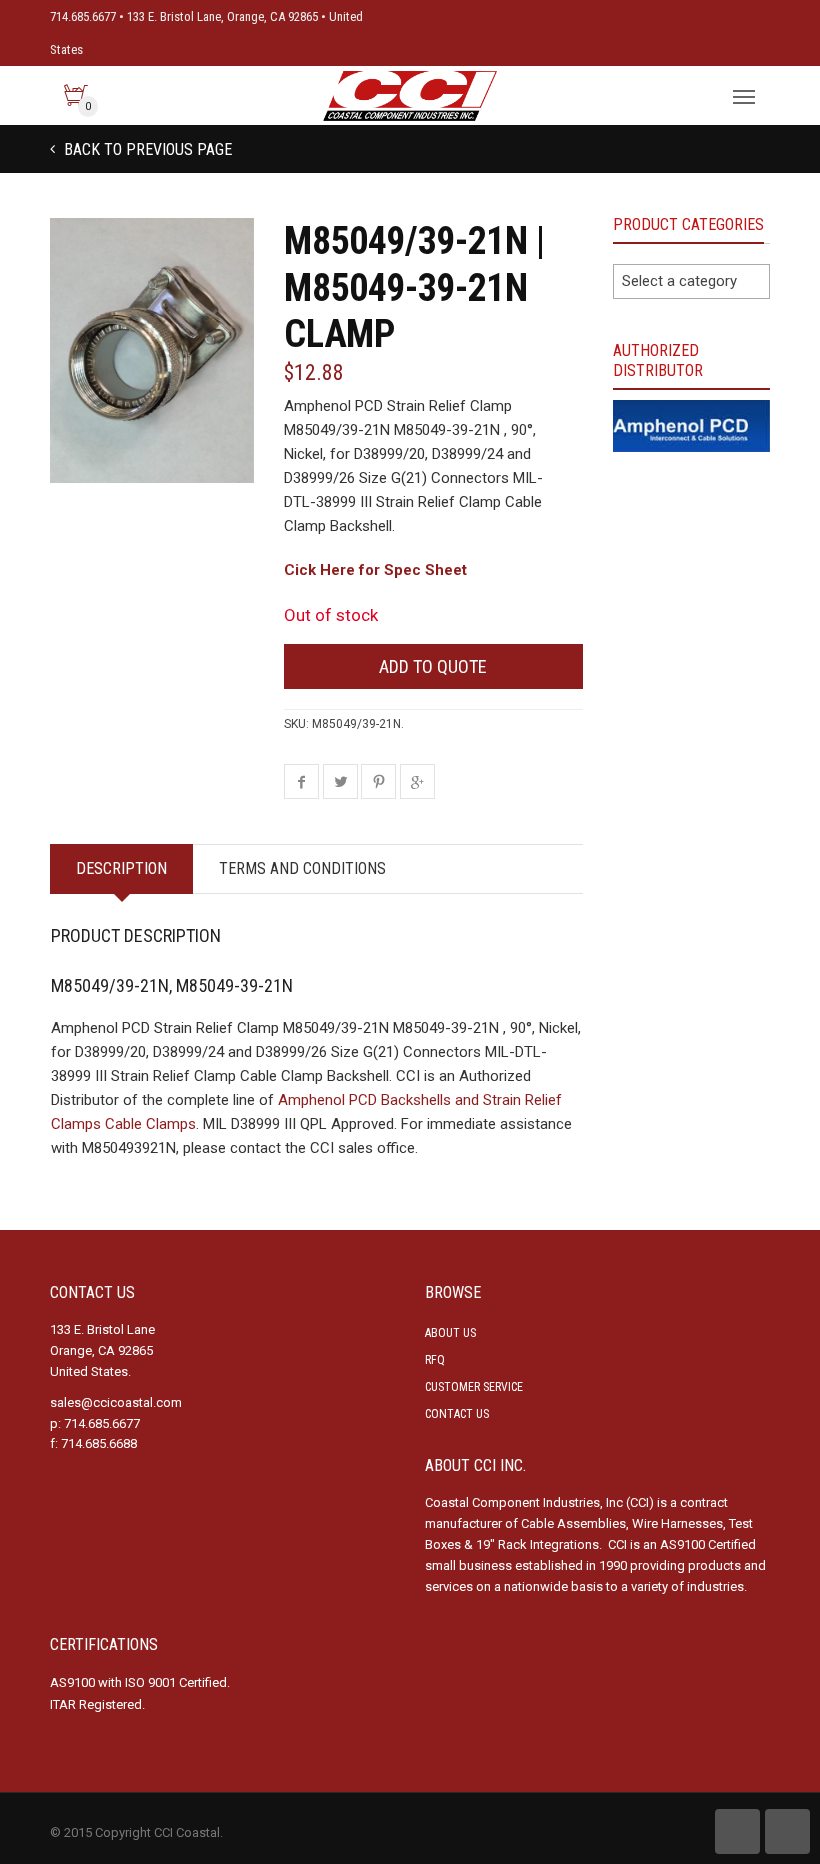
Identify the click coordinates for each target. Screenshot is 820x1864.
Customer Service (474, 1387)
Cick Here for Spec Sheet (375, 570)
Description (121, 868)
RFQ (435, 1360)
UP (737, 1831)
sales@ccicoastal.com (116, 1402)
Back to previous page (146, 149)
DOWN (787, 1831)
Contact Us (457, 1414)
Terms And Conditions (302, 868)
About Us (450, 1333)
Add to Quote (433, 666)
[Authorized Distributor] (692, 425)
